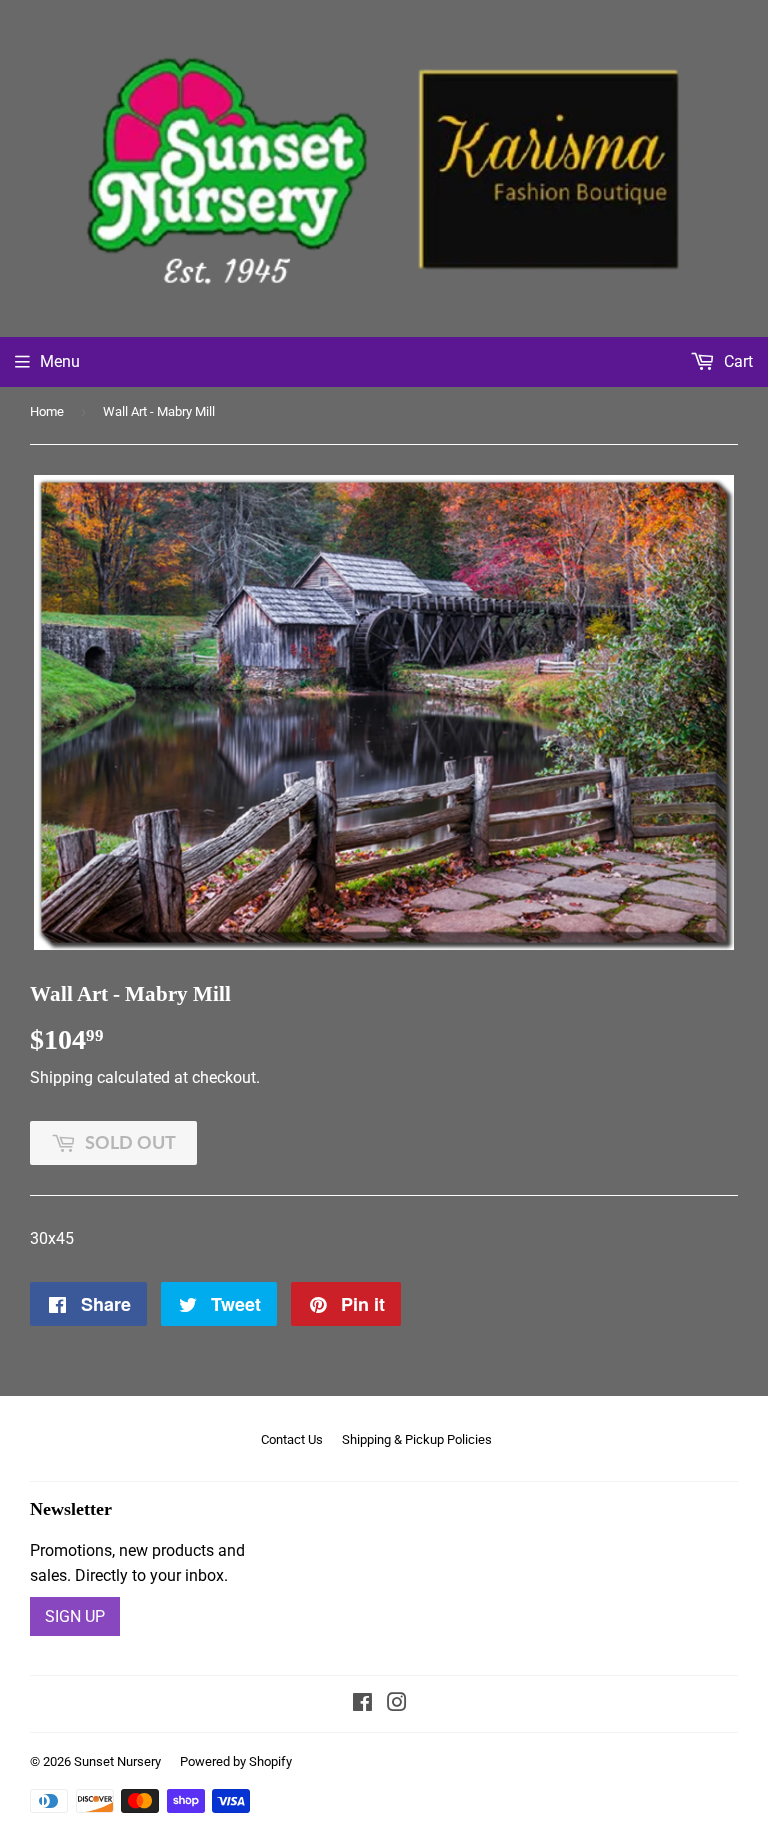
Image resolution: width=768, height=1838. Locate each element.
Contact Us (292, 1439)
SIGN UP (75, 1616)
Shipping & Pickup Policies (417, 1439)
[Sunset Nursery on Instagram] (397, 1704)
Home (47, 411)
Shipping (61, 1077)
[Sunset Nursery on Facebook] (362, 1704)
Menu (60, 361)
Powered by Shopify (236, 1761)
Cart (736, 361)
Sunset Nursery (117, 1761)
